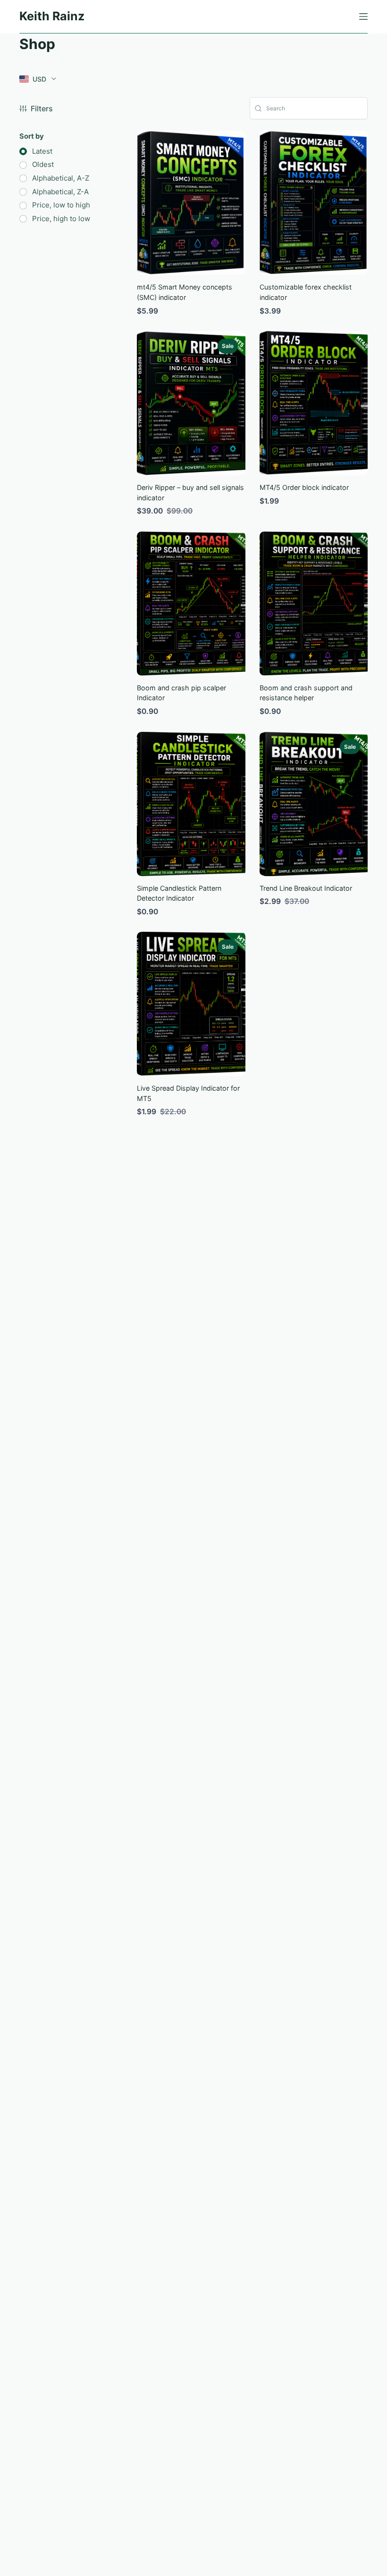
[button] (38, 79)
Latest (42, 152)
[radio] (36, 152)
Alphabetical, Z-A (60, 192)
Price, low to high (61, 205)
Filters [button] (42, 108)
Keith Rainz (52, 16)
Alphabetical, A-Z (61, 178)
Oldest (43, 165)
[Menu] (363, 17)
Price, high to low (61, 219)
